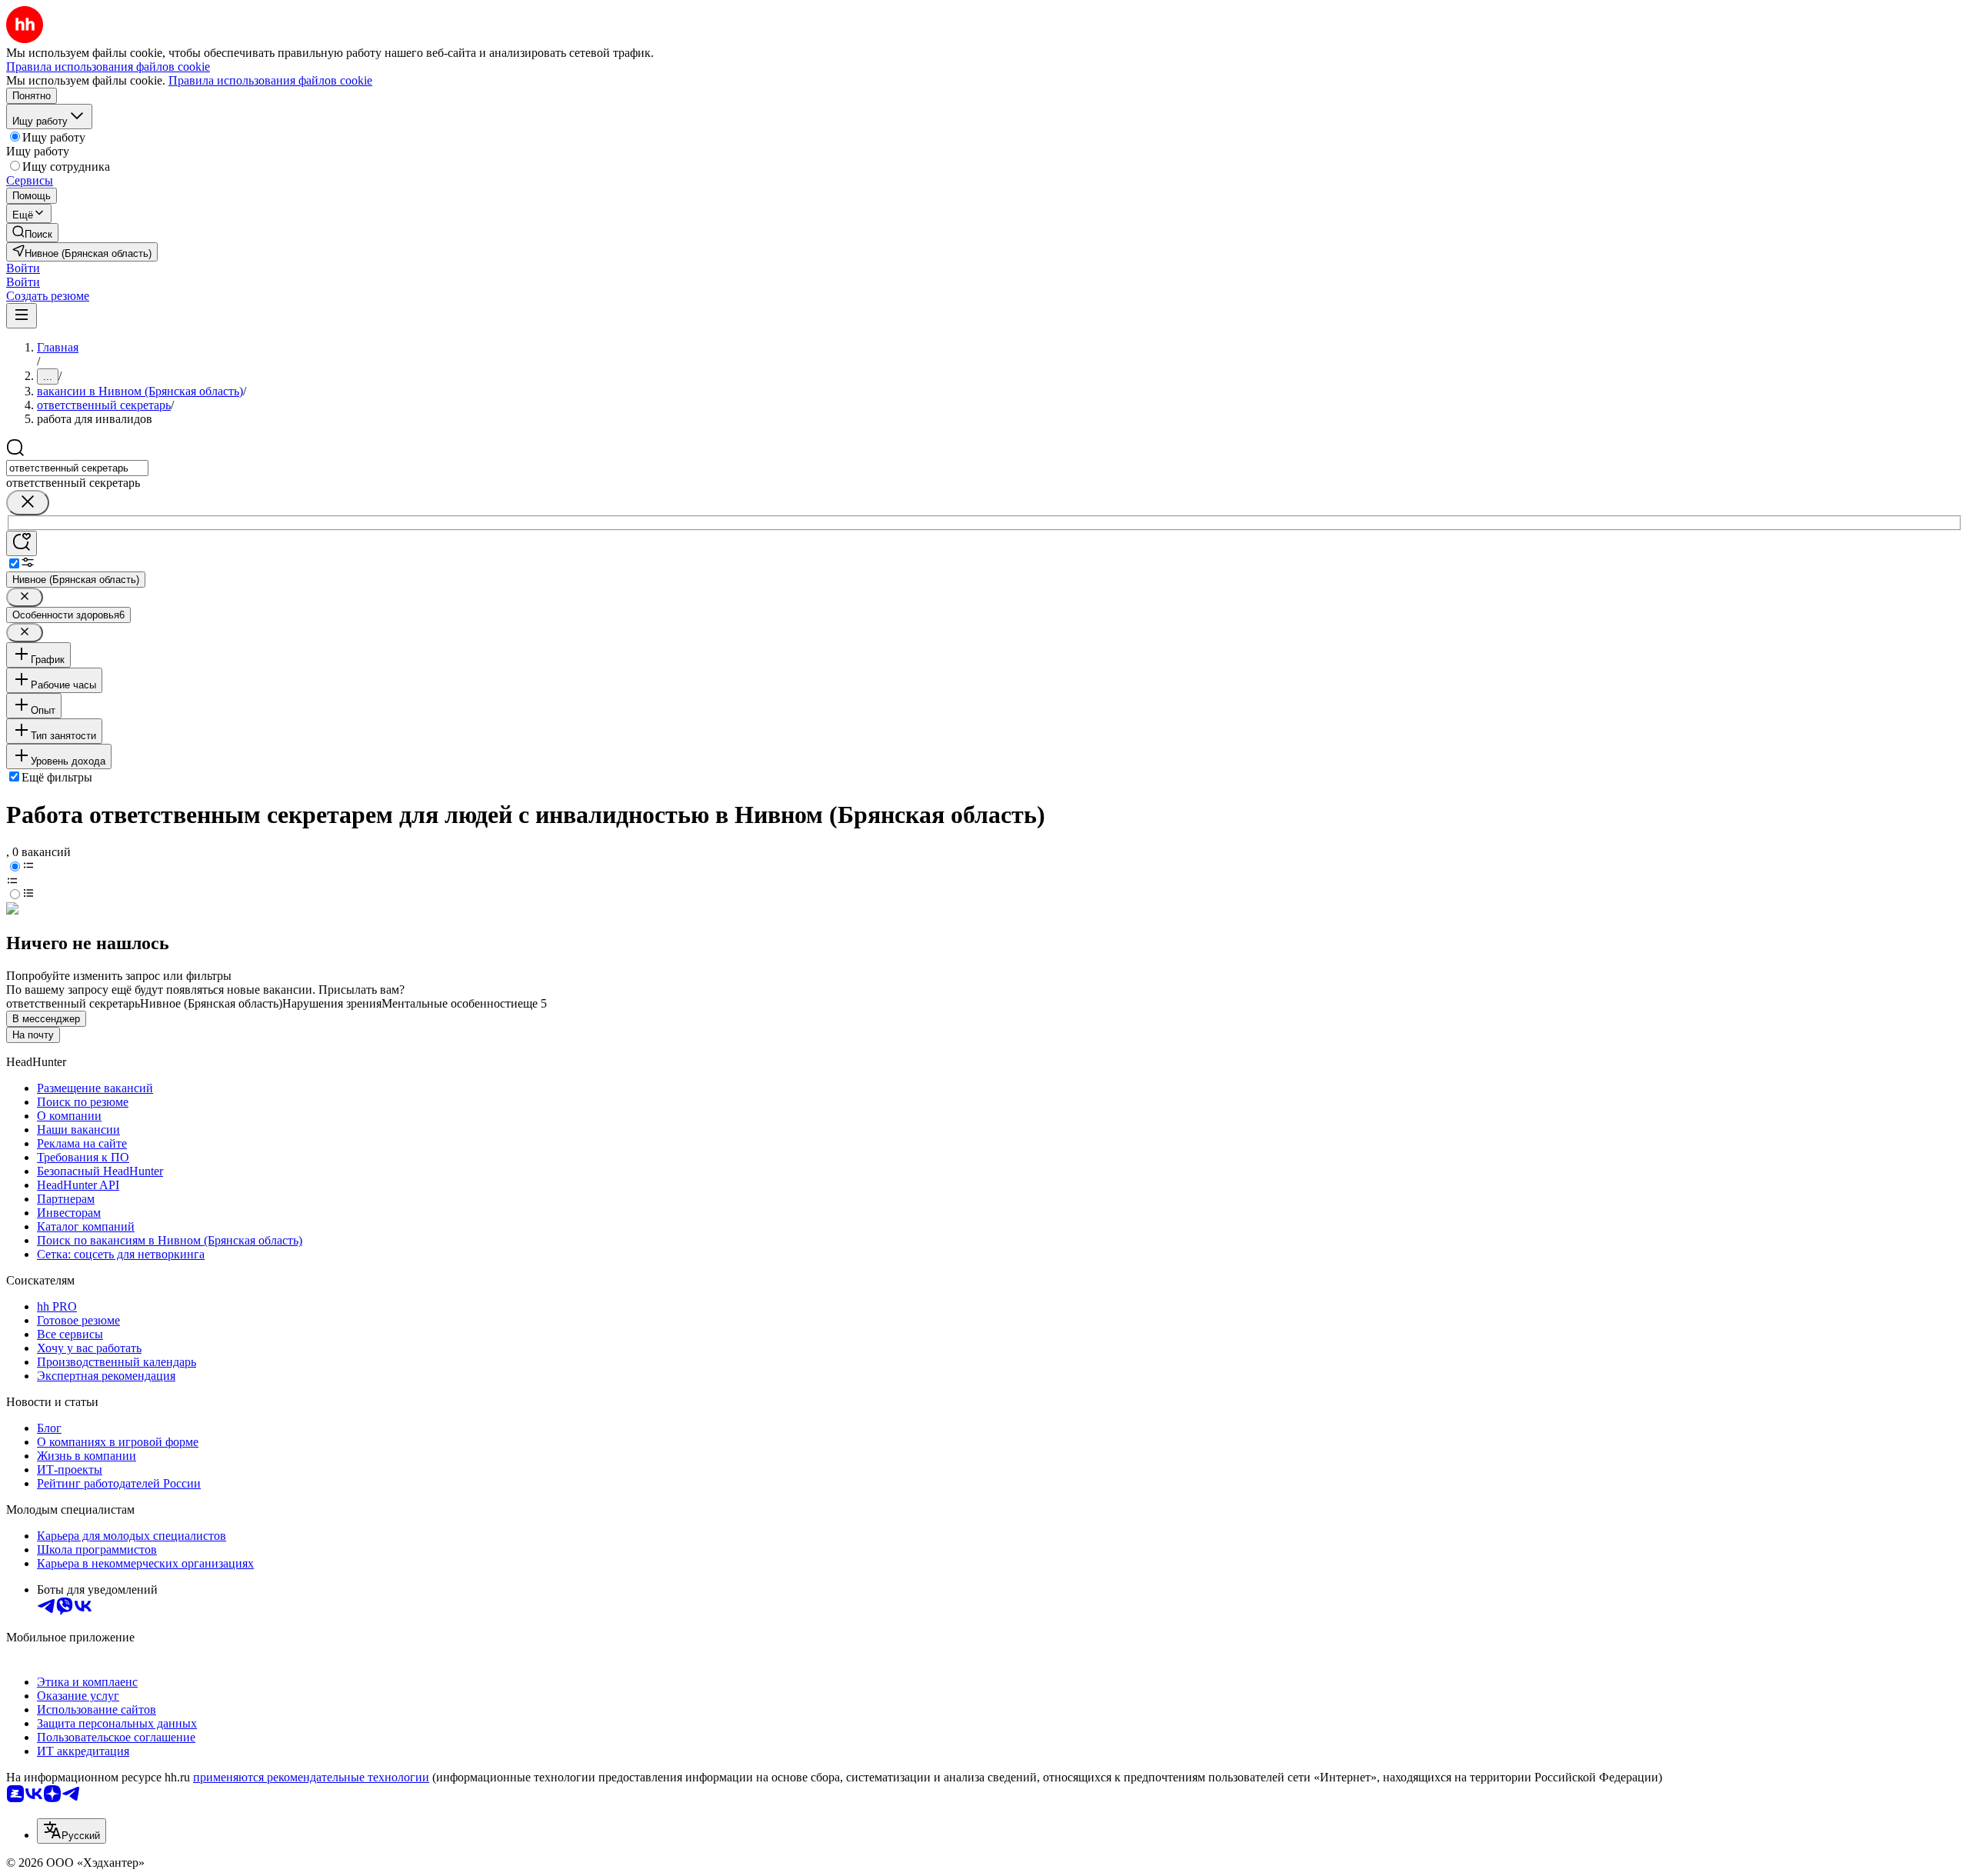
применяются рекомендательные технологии (311, 1777)
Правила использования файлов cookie (270, 80)
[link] (32, 233)
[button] (23, 268)
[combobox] (77, 468)
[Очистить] (28, 503)
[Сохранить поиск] (22, 543)
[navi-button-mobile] (22, 316)
